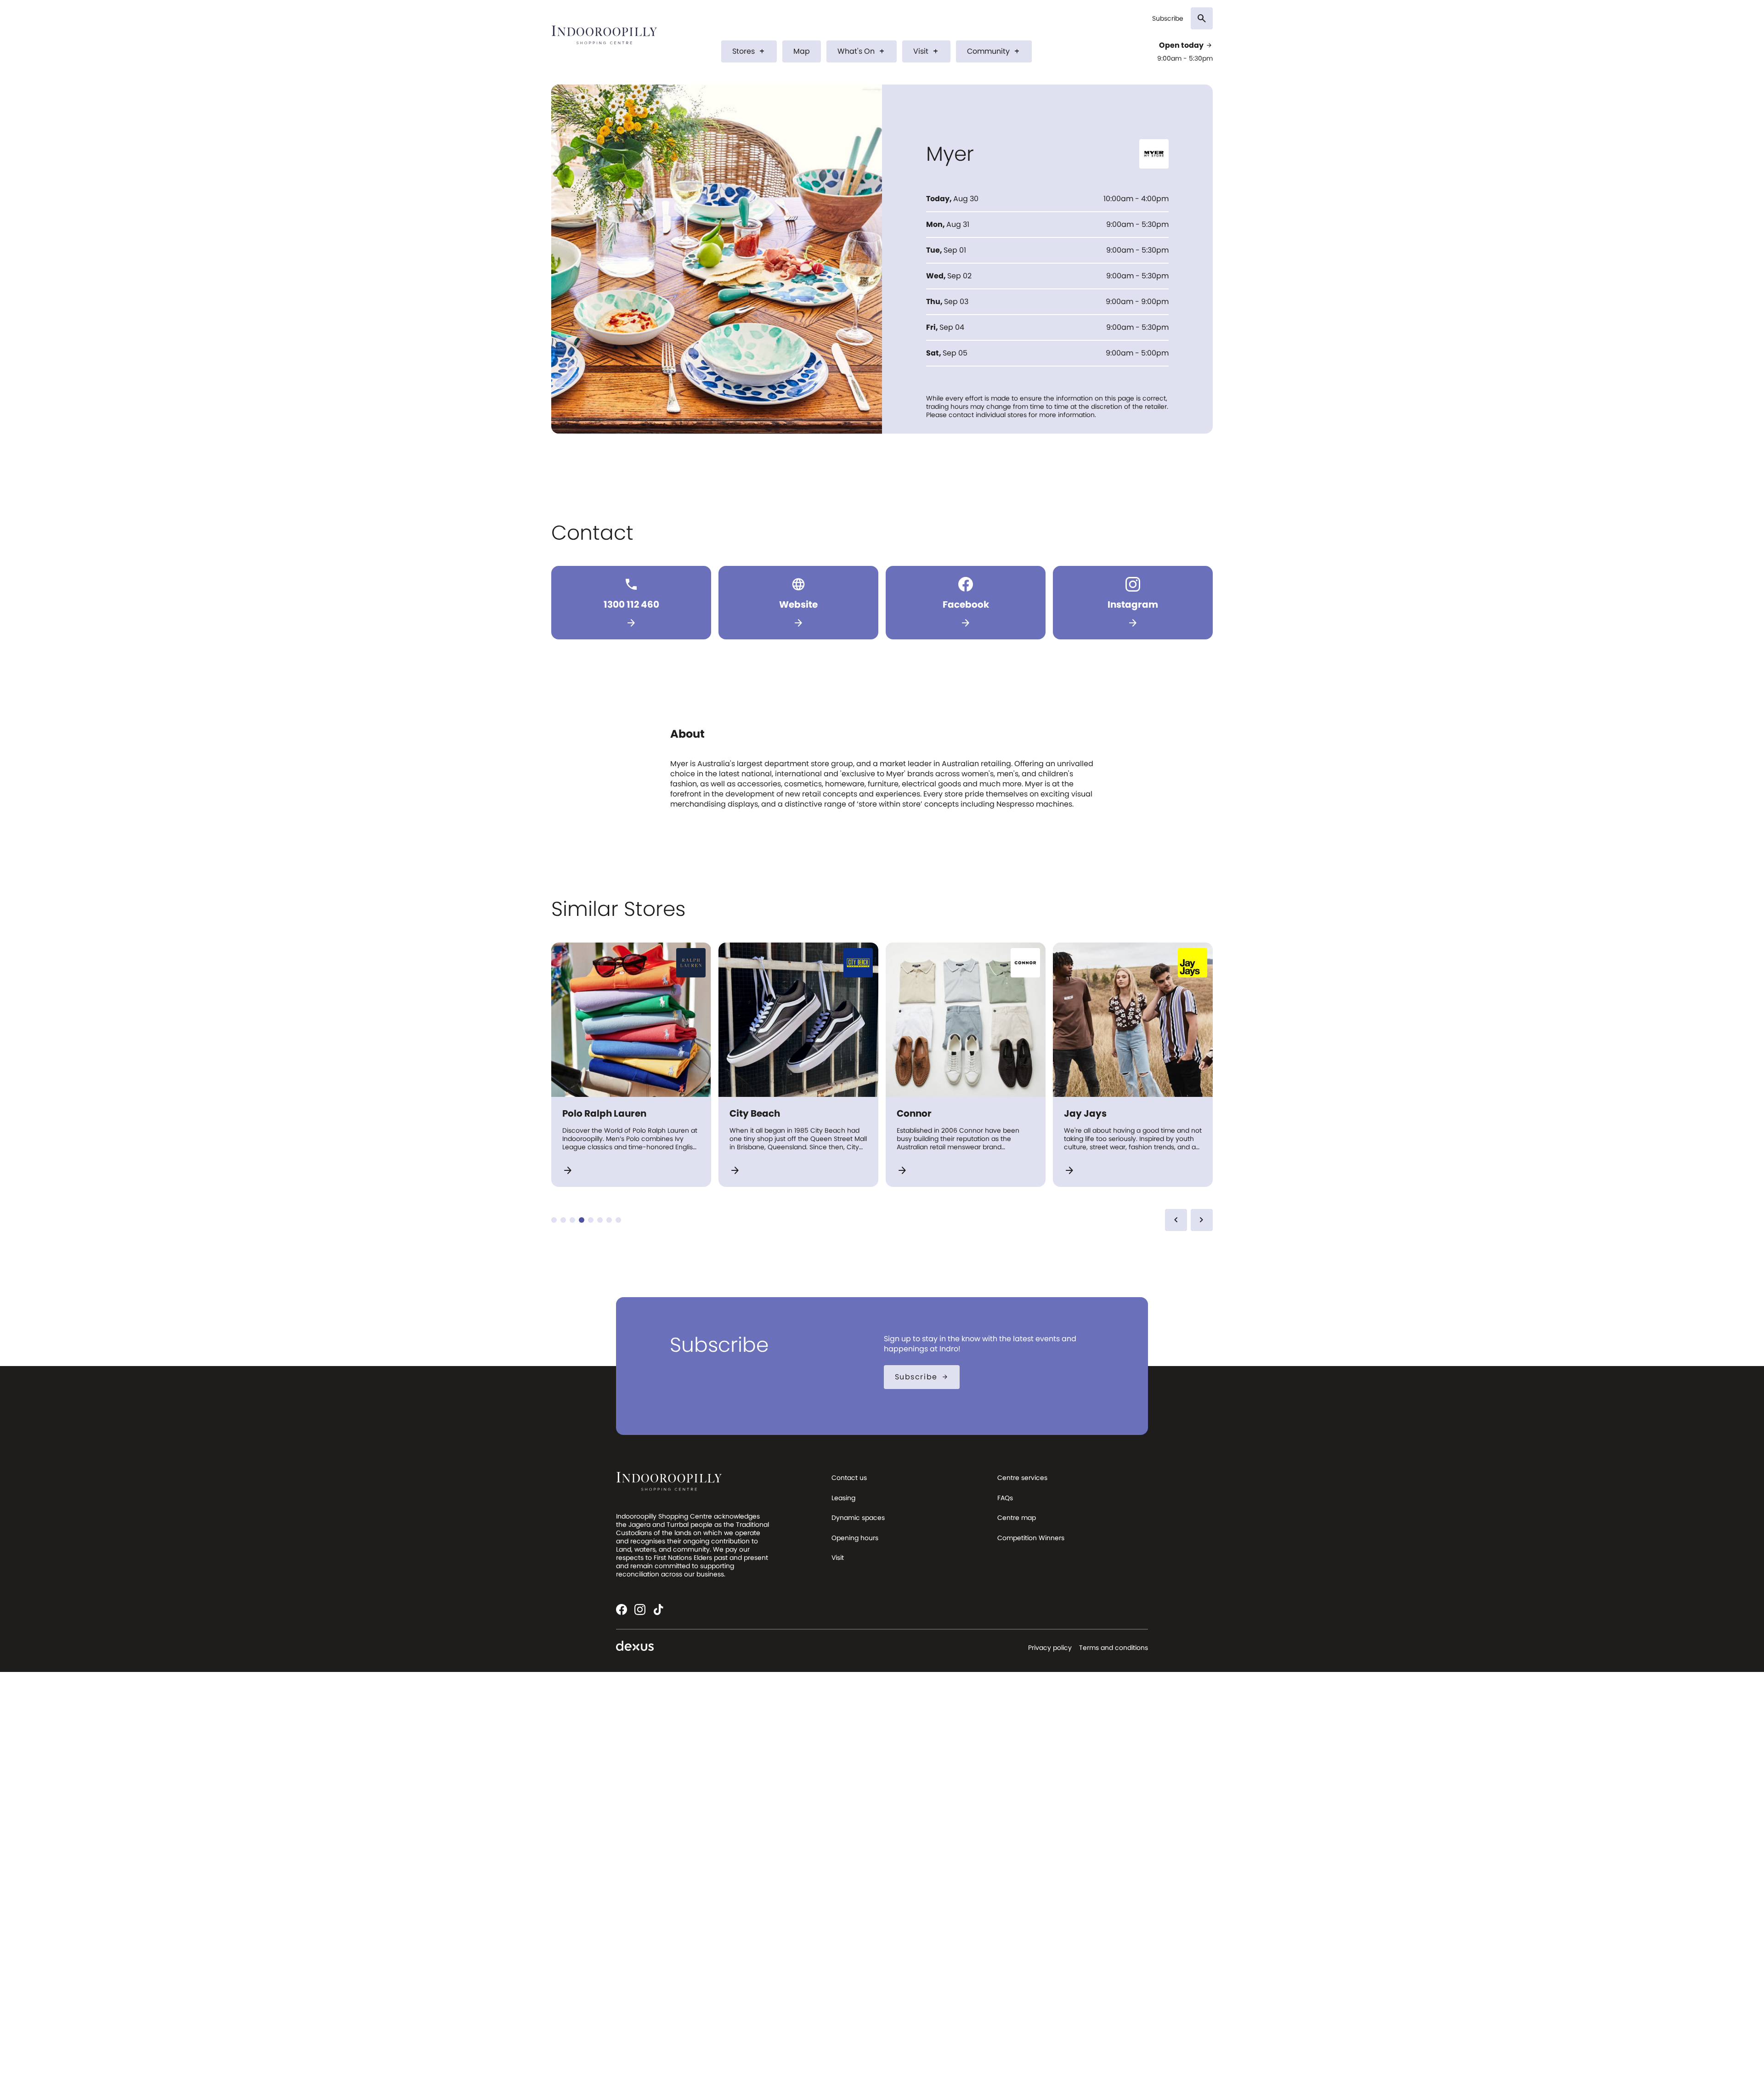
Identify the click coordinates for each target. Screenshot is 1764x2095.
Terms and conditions (1114, 1648)
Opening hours (855, 1538)
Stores (749, 51)
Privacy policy (1050, 1648)
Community (994, 51)
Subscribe (1168, 19)
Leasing (843, 1498)
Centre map (1017, 1518)
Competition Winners (1031, 1538)
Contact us (849, 1478)
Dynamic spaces (858, 1518)
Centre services (1022, 1478)
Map (802, 51)
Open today (1186, 45)
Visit (926, 51)
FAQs (1005, 1498)
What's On (862, 51)
